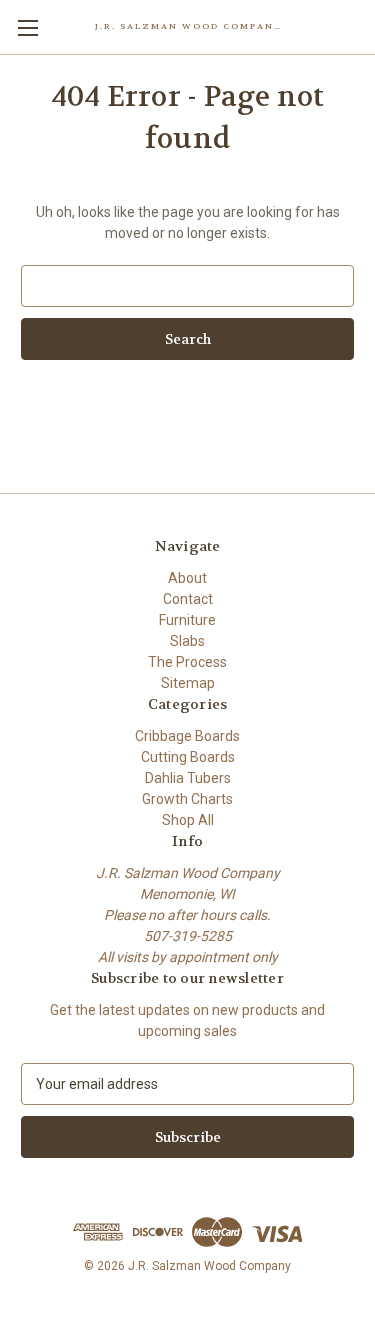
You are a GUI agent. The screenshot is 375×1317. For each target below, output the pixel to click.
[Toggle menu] (27, 27)
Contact (188, 599)
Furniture (187, 620)
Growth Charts (187, 799)
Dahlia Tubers (188, 778)
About (187, 578)
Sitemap (188, 683)
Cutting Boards (188, 757)
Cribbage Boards (187, 736)
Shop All (188, 820)
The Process (187, 662)
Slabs (187, 641)
